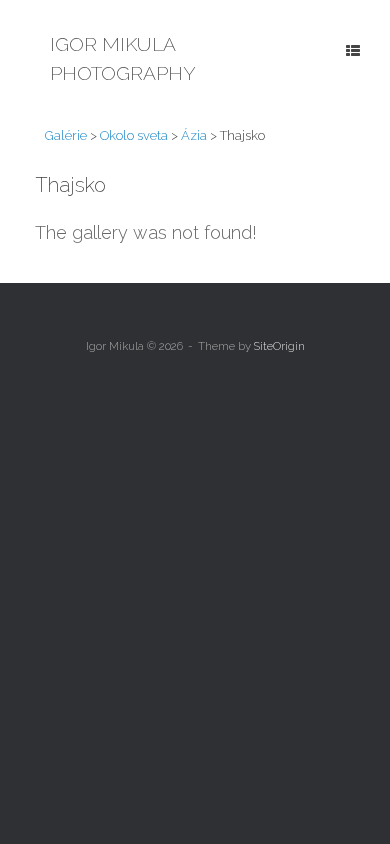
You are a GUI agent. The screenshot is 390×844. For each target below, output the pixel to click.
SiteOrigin (279, 346)
